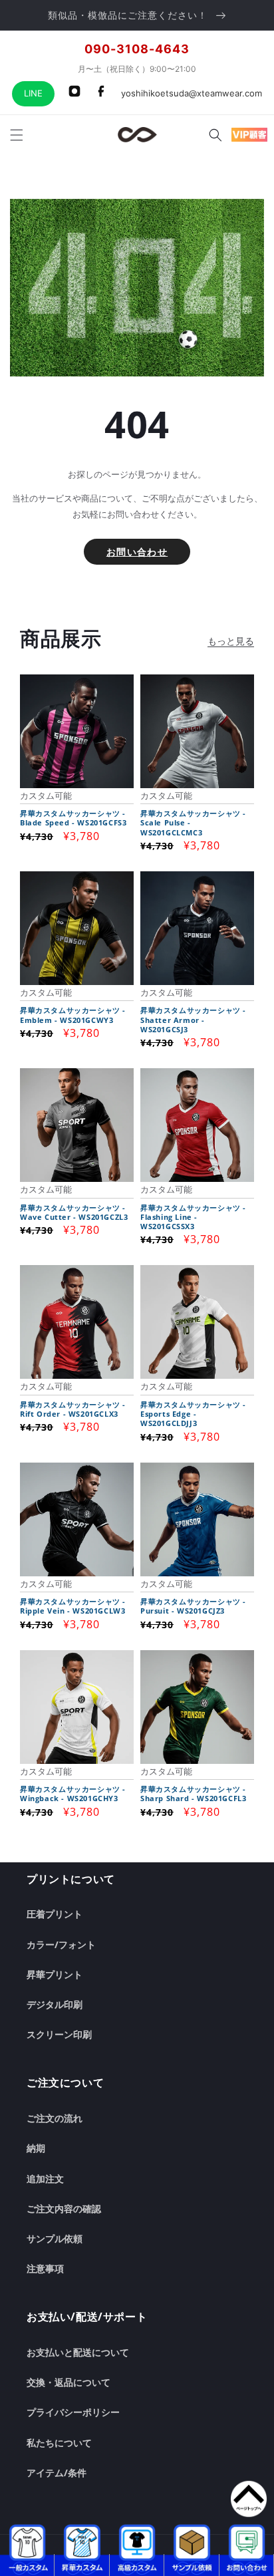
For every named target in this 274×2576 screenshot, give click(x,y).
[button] (17, 135)
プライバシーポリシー (73, 2412)
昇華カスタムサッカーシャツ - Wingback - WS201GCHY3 (73, 1794)
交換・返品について (68, 2382)
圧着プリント (55, 1914)
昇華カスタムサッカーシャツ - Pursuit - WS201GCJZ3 (193, 1606)
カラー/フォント (61, 1944)
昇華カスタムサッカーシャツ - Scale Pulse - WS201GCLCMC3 (193, 823)
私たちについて (59, 2443)
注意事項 (45, 2268)
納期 (36, 2148)
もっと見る (231, 641)
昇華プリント (55, 1974)
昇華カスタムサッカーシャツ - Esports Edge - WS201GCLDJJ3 (193, 1414)
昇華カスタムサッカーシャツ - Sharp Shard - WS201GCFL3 (193, 1794)
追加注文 (45, 2179)
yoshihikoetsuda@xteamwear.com (192, 93)
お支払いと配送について (78, 2352)
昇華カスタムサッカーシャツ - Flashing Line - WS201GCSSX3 (193, 1217)
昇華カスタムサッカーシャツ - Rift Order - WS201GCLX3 (73, 1409)
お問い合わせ (137, 552)
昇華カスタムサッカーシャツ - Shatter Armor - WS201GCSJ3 (193, 1020)
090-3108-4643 (137, 49)
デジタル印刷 (55, 2004)
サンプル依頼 (55, 2238)
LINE (33, 93)
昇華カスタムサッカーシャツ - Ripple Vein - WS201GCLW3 (73, 1606)
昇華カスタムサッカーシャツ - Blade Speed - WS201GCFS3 (73, 818)
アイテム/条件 (57, 2473)
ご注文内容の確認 (64, 2209)
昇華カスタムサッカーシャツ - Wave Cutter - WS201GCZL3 (74, 1213)
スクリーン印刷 (59, 2034)
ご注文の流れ (55, 2118)
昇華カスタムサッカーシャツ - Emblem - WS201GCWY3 (73, 1015)
